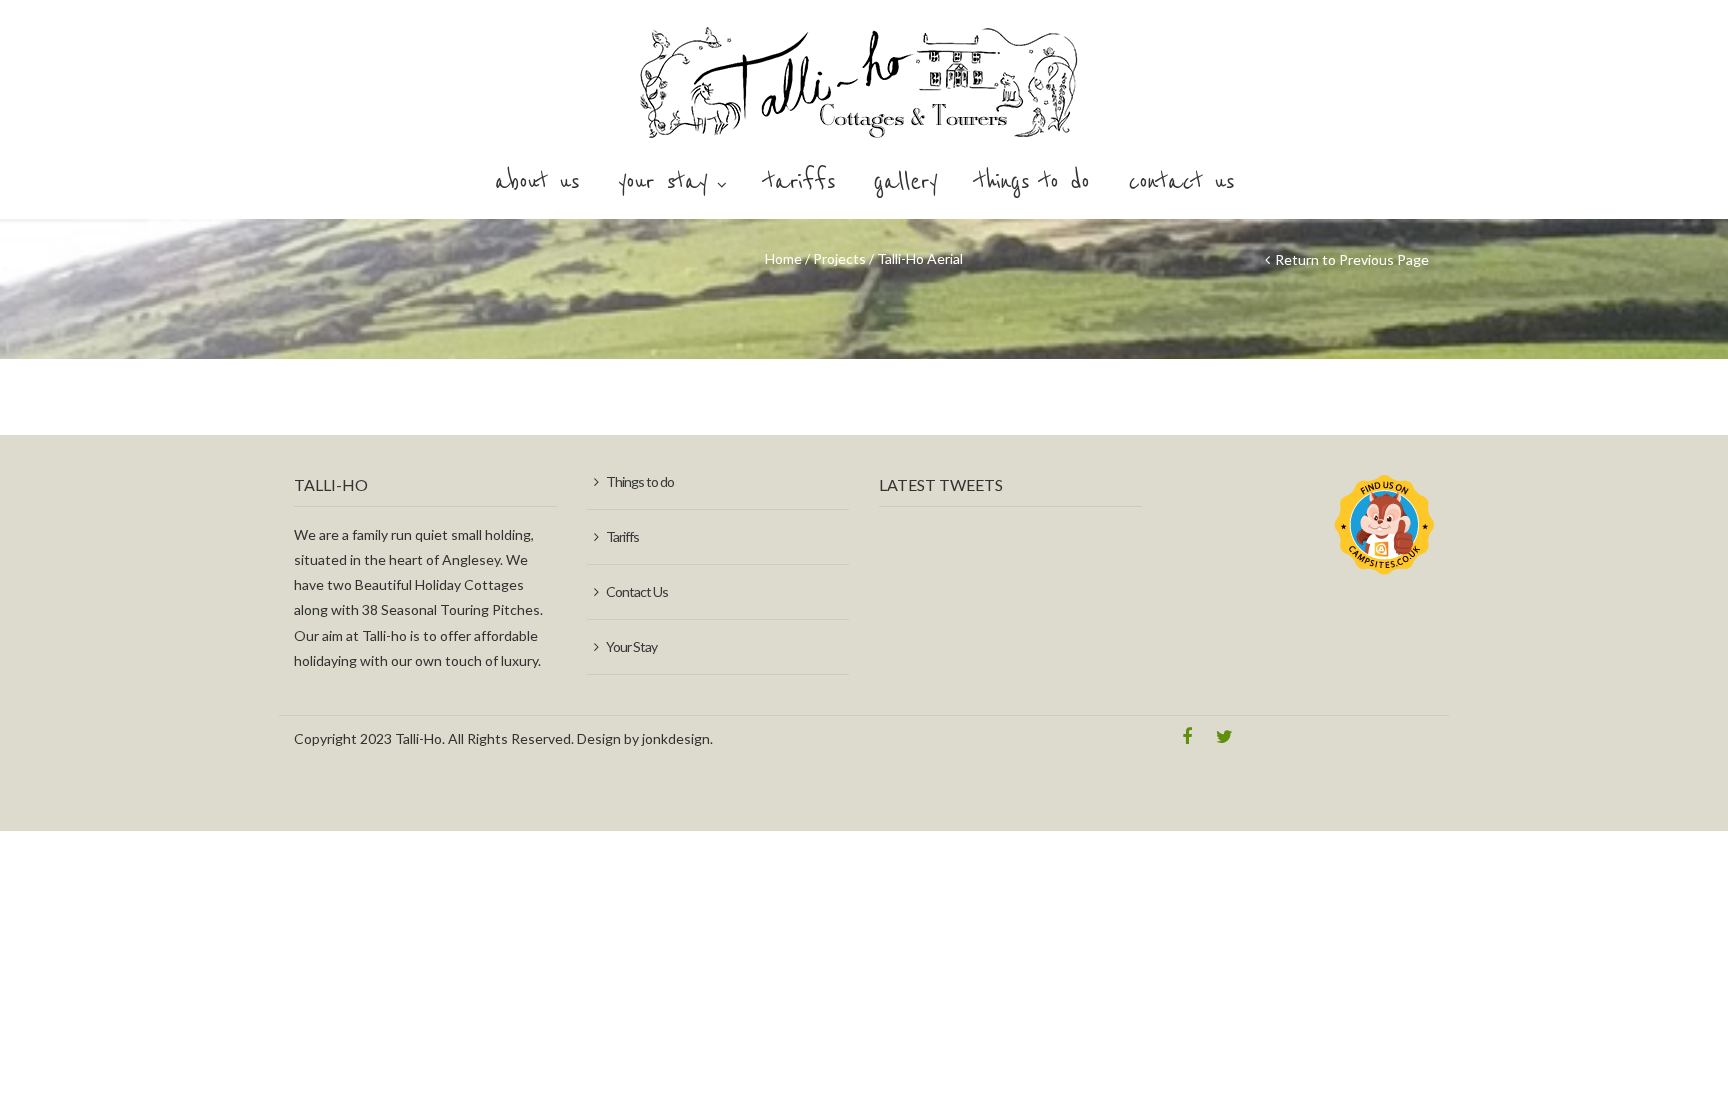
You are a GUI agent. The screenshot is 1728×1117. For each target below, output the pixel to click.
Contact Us (1181, 182)
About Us (536, 182)
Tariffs (800, 182)
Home (783, 258)
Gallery (905, 182)
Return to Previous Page (1352, 259)
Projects (839, 258)
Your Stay (662, 182)
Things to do (1032, 182)
